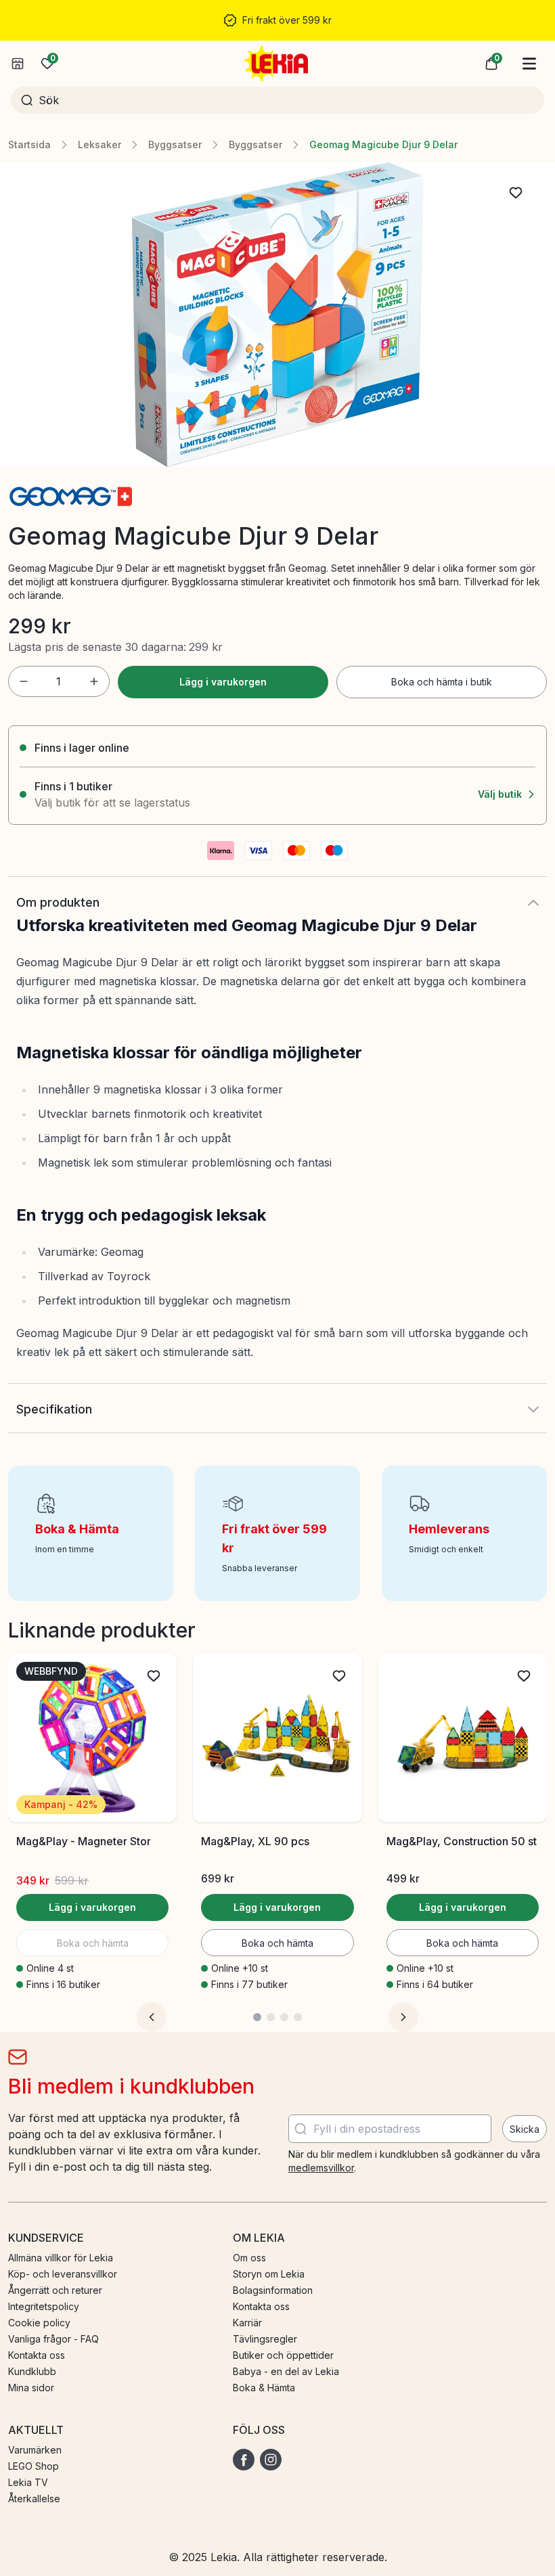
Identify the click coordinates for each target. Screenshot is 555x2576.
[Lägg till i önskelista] (516, 193)
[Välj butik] (18, 64)
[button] (491, 64)
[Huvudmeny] (529, 64)
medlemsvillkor (321, 2168)
